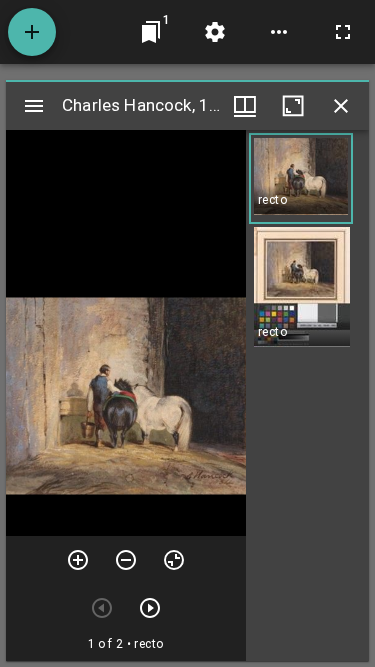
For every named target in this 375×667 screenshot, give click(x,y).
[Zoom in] (78, 560)
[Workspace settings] (215, 32)
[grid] (307, 395)
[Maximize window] (293, 106)
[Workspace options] (279, 32)
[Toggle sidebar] (34, 106)
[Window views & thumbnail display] (245, 106)
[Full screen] (343, 32)
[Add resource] (32, 32)
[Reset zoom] (174, 560)
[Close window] (341, 106)
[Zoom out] (126, 560)
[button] (301, 178)
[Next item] (150, 608)
